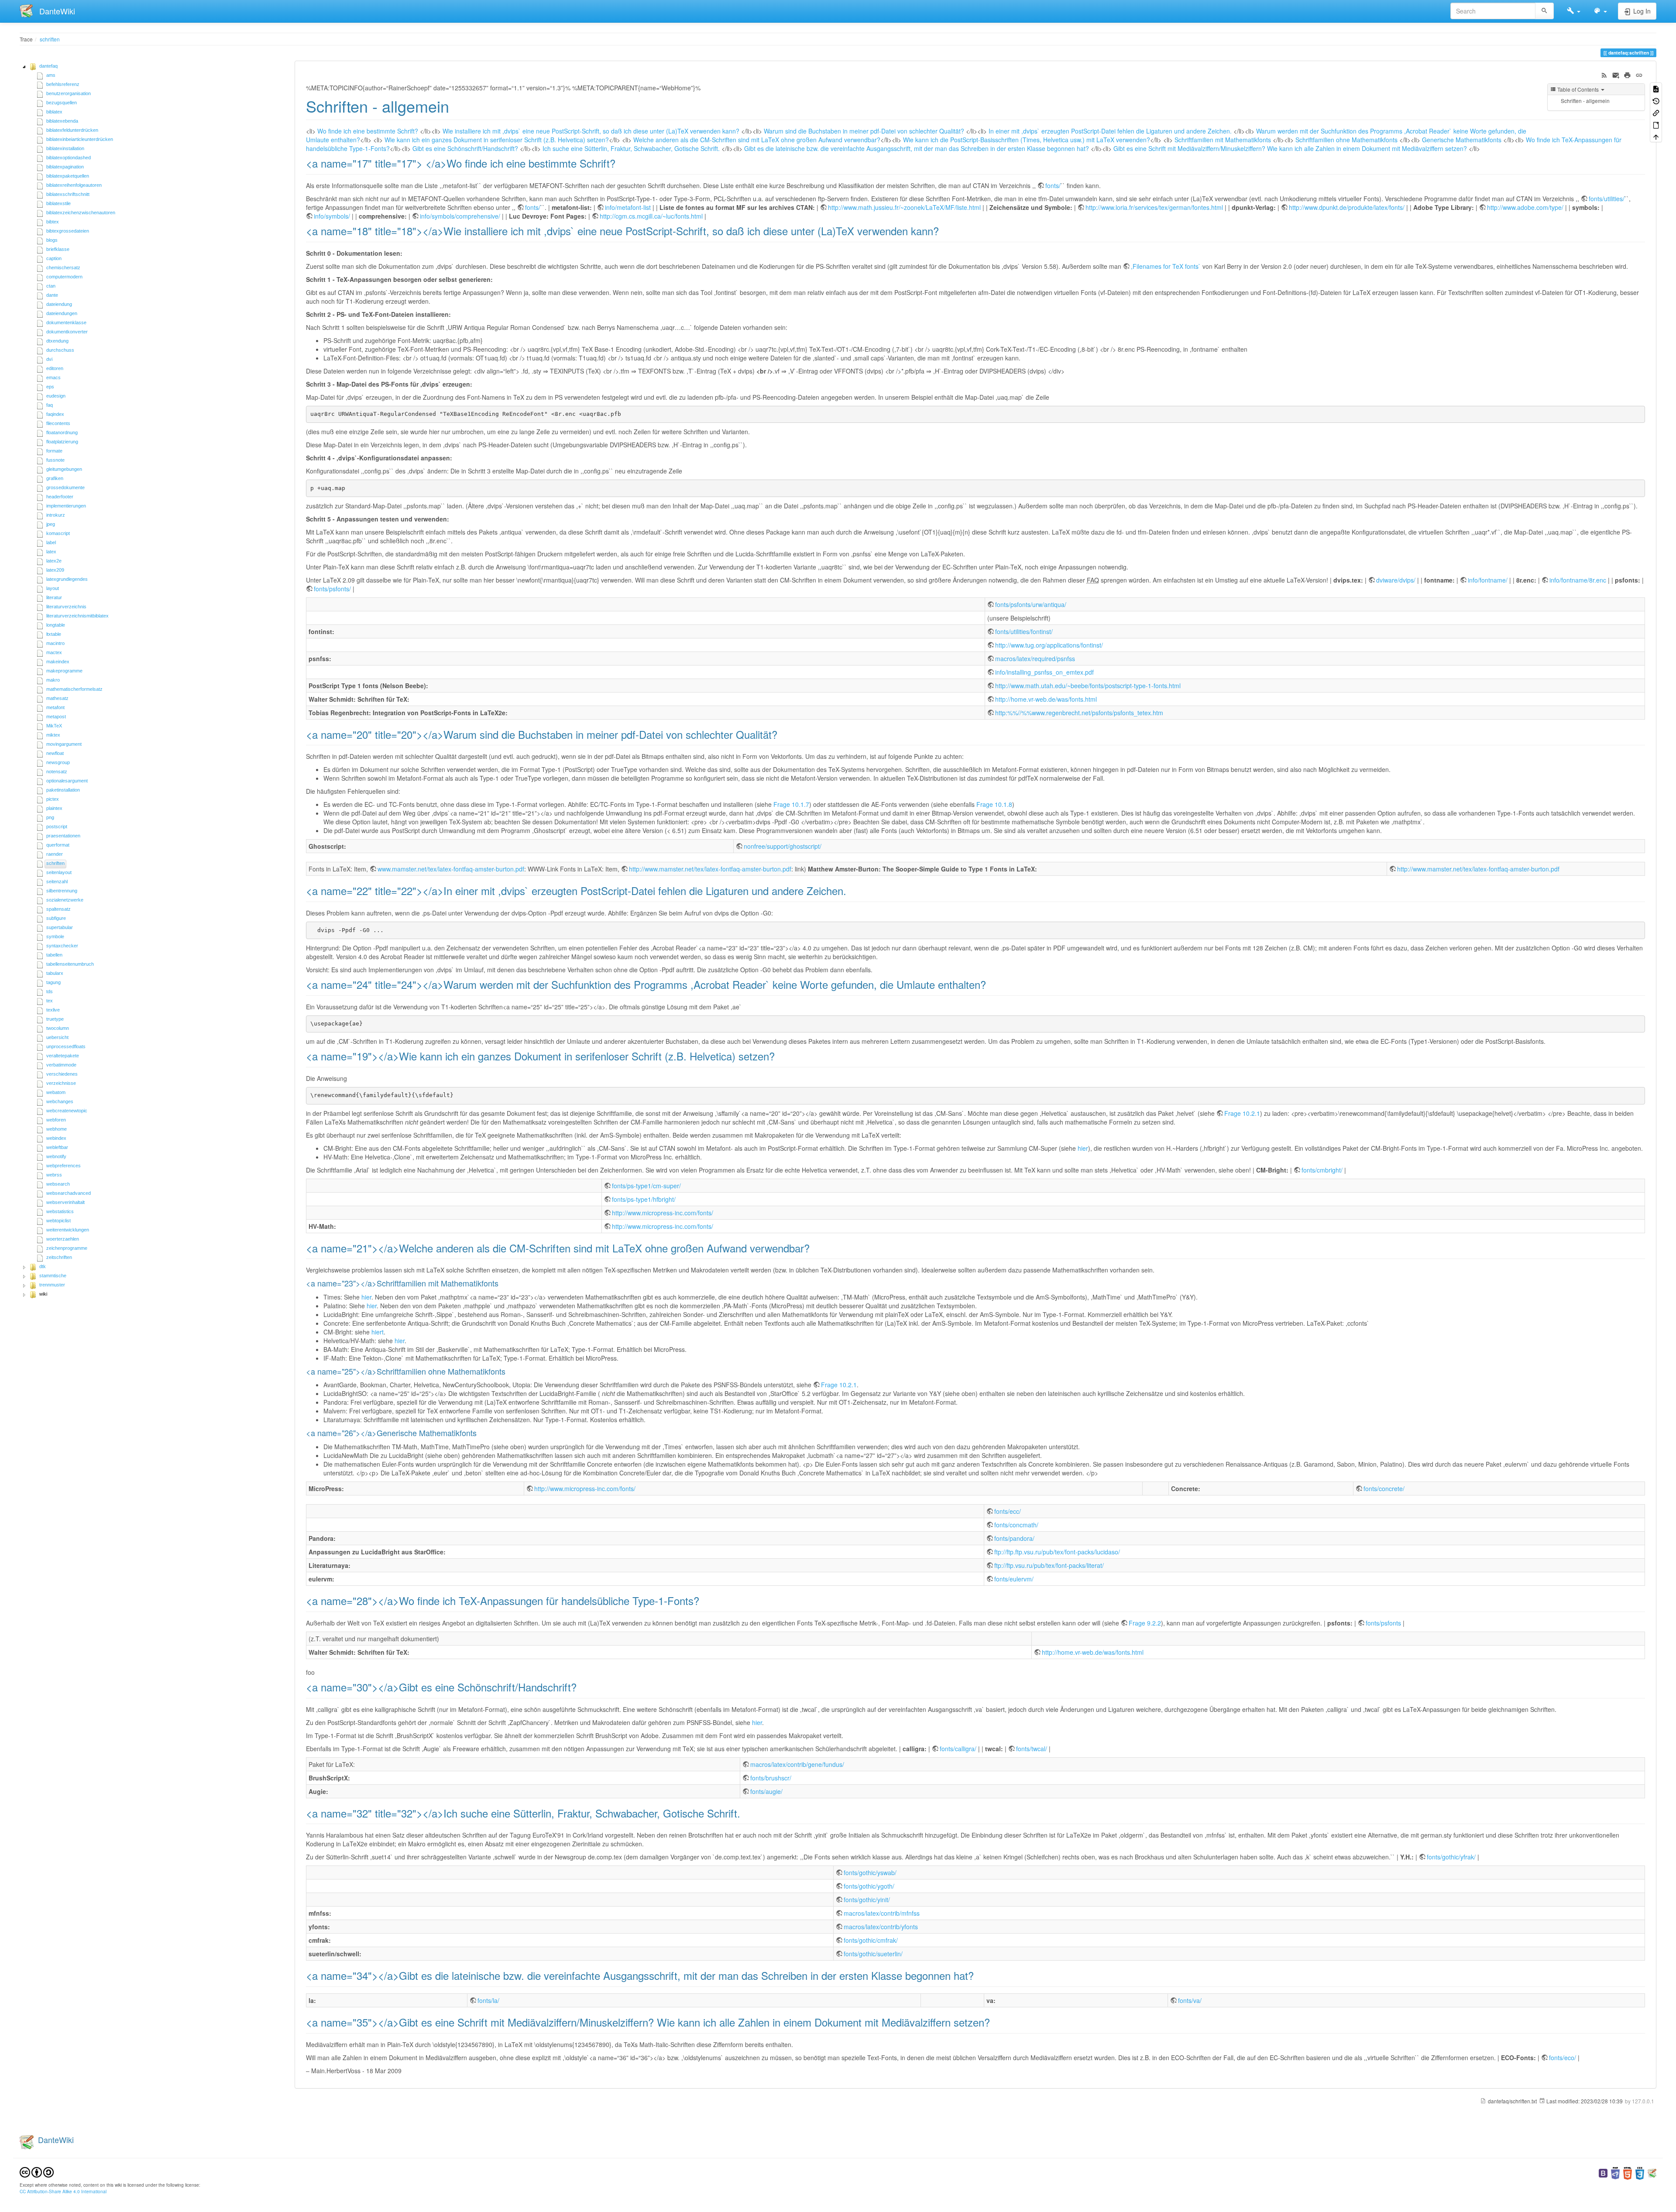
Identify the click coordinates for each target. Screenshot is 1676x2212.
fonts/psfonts (1383, 1623)
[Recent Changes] (1604, 74)
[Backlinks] (1656, 112)
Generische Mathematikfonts (1462, 140)
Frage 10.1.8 (994, 804)
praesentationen (63, 836)
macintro (55, 643)
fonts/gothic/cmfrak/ (871, 1940)
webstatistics (60, 1211)
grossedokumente (65, 487)
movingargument (64, 744)
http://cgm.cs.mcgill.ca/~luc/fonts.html (651, 216)
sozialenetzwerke (65, 900)
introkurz (56, 515)
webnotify (56, 1156)
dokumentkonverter (67, 332)
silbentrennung (62, 891)
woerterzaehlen (63, 1239)
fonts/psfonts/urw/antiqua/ (1031, 604)
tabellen (54, 955)
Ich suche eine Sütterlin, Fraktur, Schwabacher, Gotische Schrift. (631, 148)
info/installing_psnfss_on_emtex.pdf (1044, 672)
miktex (53, 735)
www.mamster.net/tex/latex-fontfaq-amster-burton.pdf (451, 869)
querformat (58, 845)
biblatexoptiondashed (69, 158)
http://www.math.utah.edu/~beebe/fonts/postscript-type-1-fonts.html (1088, 686)
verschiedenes (62, 1074)
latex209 (55, 570)
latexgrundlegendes (67, 579)
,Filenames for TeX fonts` (1166, 266)
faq (50, 405)
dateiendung (59, 304)
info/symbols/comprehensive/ (460, 216)
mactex (54, 652)
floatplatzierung (62, 442)
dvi (49, 359)
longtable (56, 625)
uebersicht (57, 1037)
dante (52, 295)
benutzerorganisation (69, 93)
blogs (52, 240)
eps (50, 387)
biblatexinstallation (65, 148)
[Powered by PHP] (1615, 2172)
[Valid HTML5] (1628, 2172)
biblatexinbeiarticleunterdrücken (80, 139)
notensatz (57, 772)
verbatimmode (61, 1065)
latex (51, 552)
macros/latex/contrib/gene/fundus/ (797, 1764)
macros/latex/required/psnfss (1035, 658)
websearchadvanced (69, 1193)
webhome (57, 1129)
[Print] (1627, 74)
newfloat (55, 753)
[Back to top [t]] (1656, 136)
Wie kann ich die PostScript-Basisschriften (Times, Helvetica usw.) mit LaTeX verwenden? (1027, 140)
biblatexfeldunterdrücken (72, 130)
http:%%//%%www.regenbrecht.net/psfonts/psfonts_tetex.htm (1079, 713)
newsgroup (58, 762)
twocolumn (58, 1028)
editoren (55, 368)
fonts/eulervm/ (1014, 1579)
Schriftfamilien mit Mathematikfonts (1223, 140)
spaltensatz (58, 909)
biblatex (54, 112)
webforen (56, 1120)
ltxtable (54, 634)
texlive (53, 1010)
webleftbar (57, 1147)
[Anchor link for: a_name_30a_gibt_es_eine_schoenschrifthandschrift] (582, 1687)
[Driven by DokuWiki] (1652, 2172)
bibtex (53, 222)
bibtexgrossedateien (68, 231)
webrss (54, 1175)
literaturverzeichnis (66, 607)
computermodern (64, 277)
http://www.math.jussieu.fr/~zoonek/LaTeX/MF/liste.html (904, 207)
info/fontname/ (1488, 580)
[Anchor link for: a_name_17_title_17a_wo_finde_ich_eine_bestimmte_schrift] (621, 163)
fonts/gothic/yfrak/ (1451, 1857)
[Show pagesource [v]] (1656, 88)
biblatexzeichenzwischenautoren (81, 213)
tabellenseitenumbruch (70, 964)
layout (53, 588)
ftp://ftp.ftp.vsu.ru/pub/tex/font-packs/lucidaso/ (1057, 1552)
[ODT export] (1656, 124)
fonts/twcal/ (1032, 1749)
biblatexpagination (65, 167)
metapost (56, 717)
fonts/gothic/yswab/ (870, 1872)
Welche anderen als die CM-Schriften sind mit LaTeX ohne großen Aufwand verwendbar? (757, 140)
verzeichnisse (61, 1083)
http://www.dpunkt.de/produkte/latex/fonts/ (1347, 207)
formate (54, 451)
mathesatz (57, 698)
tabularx (55, 973)
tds (50, 991)
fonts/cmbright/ (1322, 1170)
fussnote (55, 460)
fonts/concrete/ (1384, 1488)
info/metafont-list (628, 207)
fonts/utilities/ (1607, 199)
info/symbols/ (332, 216)
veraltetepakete (63, 1056)
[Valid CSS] (1640, 2172)
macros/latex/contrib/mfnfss (882, 1913)
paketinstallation (63, 790)
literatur (54, 597)
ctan (51, 286)
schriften (50, 39)
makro (53, 680)
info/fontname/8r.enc (1578, 580)
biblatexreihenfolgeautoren (74, 185)
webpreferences (64, 1166)
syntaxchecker (62, 946)
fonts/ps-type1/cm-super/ (646, 1186)
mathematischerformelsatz (74, 689)
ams (51, 75)
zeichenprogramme (67, 1248)
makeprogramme (64, 671)
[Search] (1544, 11)
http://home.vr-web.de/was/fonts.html (1046, 699)
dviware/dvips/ (1396, 580)
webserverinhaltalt (65, 1202)
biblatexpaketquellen (68, 176)
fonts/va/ (1190, 2000)
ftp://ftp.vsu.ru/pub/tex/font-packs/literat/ (1049, 1565)
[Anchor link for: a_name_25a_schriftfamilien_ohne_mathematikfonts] (509, 1371)
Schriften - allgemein (1585, 101)
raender (55, 854)
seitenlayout (59, 872)
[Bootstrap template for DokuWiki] (1603, 2172)
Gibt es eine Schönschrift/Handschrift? (465, 148)
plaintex (54, 808)
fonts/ (1053, 185)
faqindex (55, 414)
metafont (55, 707)
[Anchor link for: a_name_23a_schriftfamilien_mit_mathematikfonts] (502, 1283)
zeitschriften (59, 1257)
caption (54, 258)
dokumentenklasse (66, 322)
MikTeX (54, 726)
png (50, 817)
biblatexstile (58, 203)
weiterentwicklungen (68, 1230)
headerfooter (60, 497)
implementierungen (66, 506)
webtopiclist (58, 1221)
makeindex (58, 662)
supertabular (60, 927)
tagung (53, 982)
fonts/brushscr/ (771, 1778)
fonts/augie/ (766, 1791)
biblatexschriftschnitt (68, 194)
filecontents (58, 423)
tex (50, 1001)
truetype (55, 1019)
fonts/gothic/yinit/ (867, 1900)
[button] (1574, 11)
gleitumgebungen (64, 469)
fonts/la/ (488, 2000)
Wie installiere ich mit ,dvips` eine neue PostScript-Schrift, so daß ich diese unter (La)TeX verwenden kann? (591, 131)
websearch (58, 1184)
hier (1083, 1148)
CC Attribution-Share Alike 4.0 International (63, 2191)
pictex (53, 799)
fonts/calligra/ (958, 1749)
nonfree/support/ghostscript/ (783, 846)
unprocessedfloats (66, 1046)
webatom (56, 1092)
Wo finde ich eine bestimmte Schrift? (368, 131)
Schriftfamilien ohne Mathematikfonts (1346, 140)
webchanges (60, 1101)
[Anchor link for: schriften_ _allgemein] (457, 106)
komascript (58, 533)
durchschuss (60, 350)
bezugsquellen (62, 103)
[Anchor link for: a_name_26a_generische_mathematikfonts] (481, 1433)
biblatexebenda (62, 121)
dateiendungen (62, 313)
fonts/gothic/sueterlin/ (873, 1954)
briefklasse (58, 249)
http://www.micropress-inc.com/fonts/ (663, 1213)
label (51, 542)
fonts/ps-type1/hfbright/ (644, 1199)
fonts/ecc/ (1008, 1511)
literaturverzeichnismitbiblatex (77, 616)
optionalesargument (67, 781)
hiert (378, 1332)
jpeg (51, 524)
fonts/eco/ (1563, 2058)
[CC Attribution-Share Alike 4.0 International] (37, 2171)
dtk (43, 1266)
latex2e (54, 561)
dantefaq (48, 66)
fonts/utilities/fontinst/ (1024, 631)
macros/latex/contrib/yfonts (881, 1927)
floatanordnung (62, 432)
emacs (53, 377)
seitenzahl (57, 881)
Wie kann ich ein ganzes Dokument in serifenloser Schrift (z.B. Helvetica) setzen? (497, 140)
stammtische (53, 1276)
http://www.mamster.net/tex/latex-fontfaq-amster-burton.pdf (710, 869)
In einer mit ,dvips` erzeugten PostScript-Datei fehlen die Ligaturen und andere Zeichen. (1110, 131)
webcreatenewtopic (67, 1111)
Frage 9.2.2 (1145, 1623)
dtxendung (57, 341)
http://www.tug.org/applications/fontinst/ (1049, 645)
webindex (56, 1138)
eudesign (56, 396)
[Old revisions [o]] (1656, 100)
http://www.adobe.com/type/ (1525, 207)
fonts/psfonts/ (332, 589)
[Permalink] (1639, 74)
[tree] (151, 681)
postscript (57, 826)
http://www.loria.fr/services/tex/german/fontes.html (1154, 207)
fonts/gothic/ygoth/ (869, 1886)
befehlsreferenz (63, 84)
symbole (55, 936)
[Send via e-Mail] (1616, 74)
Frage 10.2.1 (1242, 1113)
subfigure (56, 918)
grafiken (55, 478)
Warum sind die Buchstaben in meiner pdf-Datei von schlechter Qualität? (864, 131)
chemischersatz (63, 267)
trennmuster (52, 1285)
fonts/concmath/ (1016, 1525)
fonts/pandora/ (1014, 1538)
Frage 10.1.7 (791, 804)
